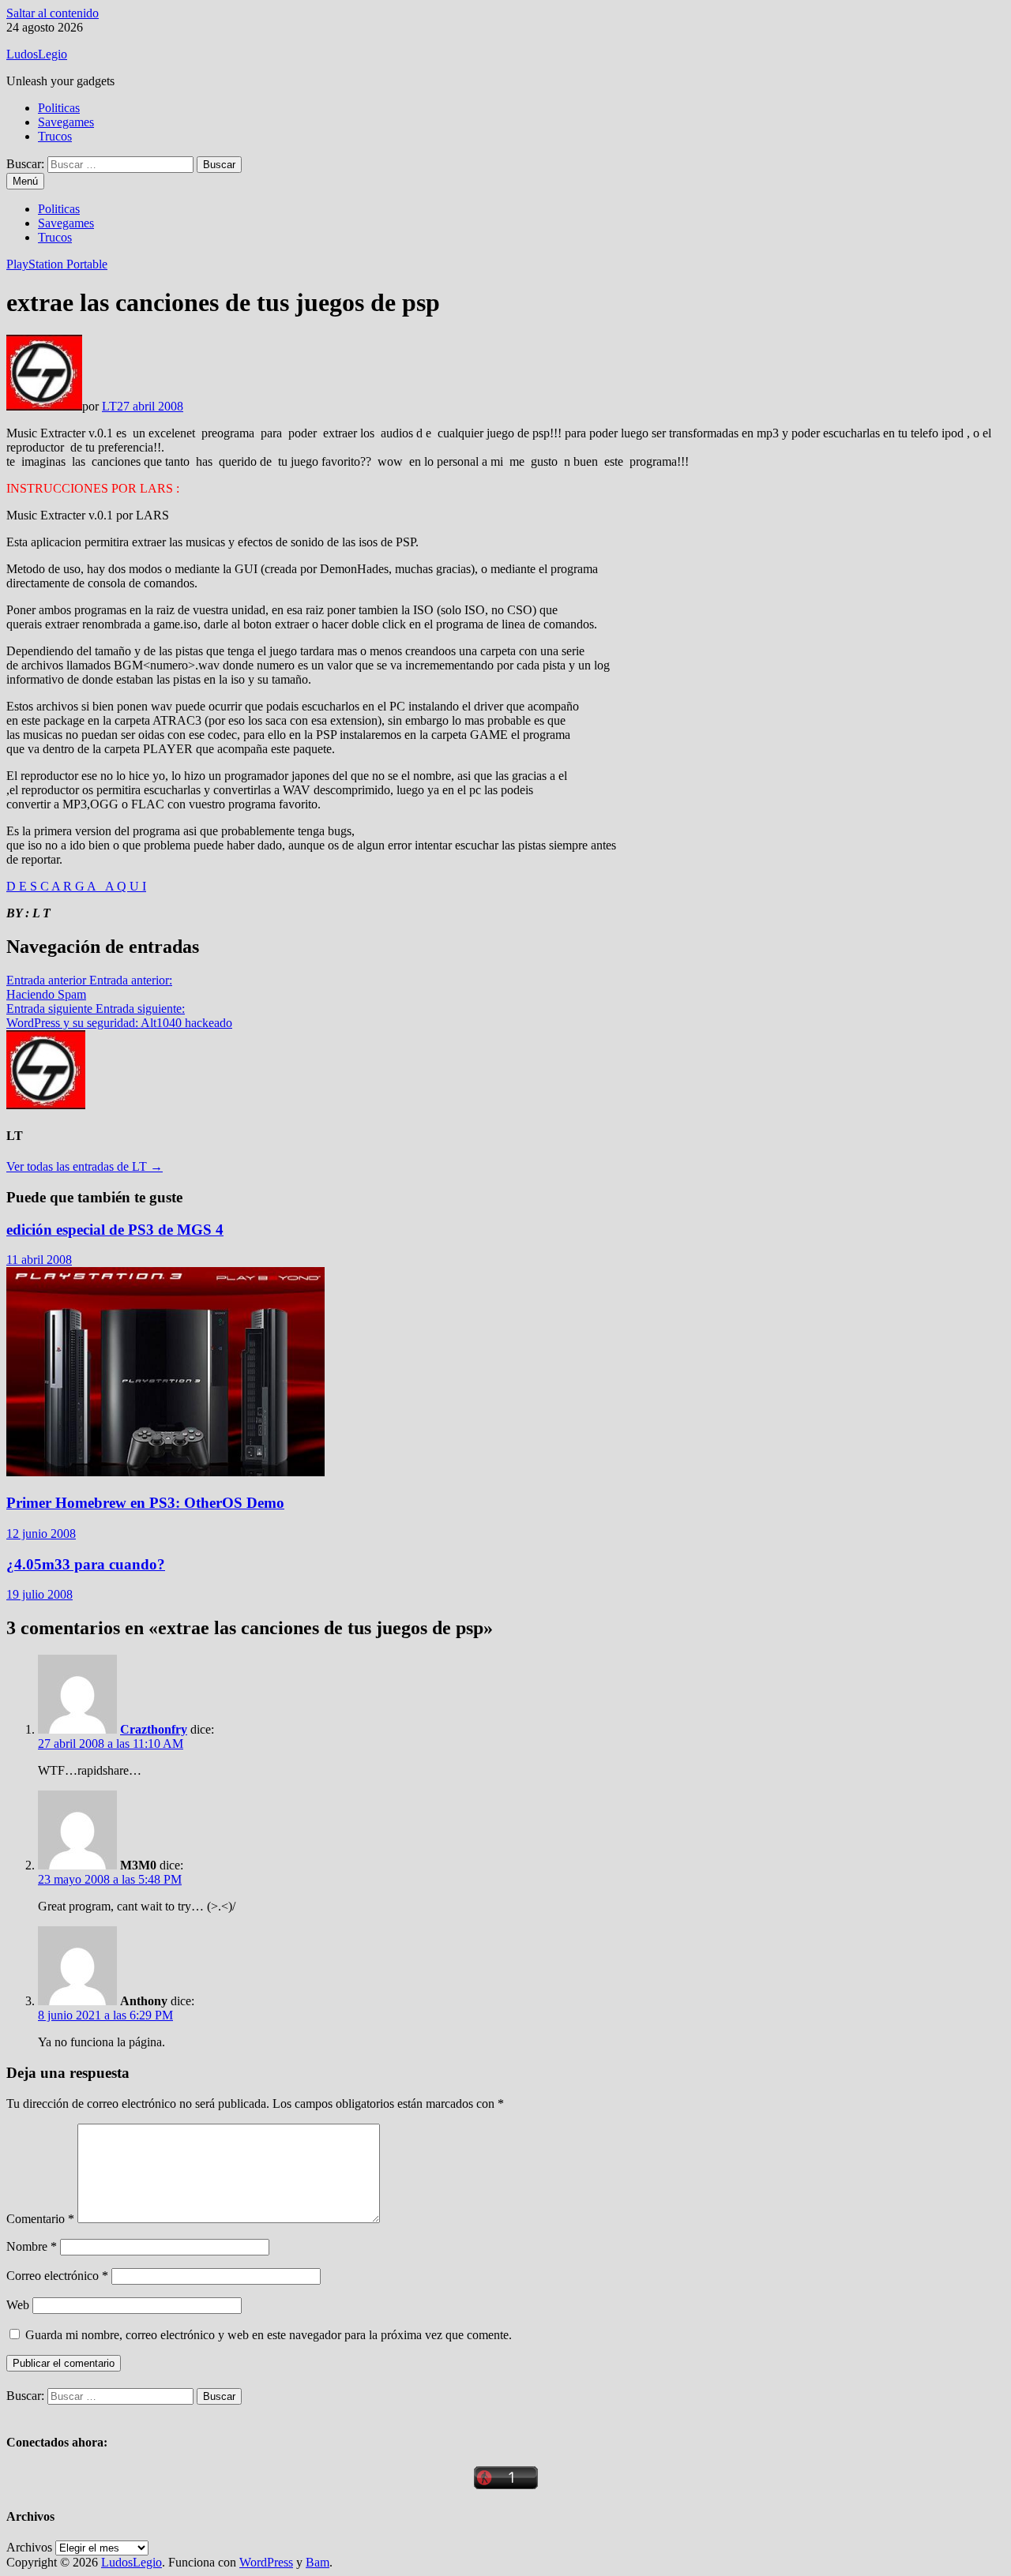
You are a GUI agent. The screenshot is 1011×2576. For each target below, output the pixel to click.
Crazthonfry (154, 1729)
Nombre (32, 2246)
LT (109, 406)
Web (18, 2305)
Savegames (66, 122)
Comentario (40, 2219)
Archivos (29, 2547)
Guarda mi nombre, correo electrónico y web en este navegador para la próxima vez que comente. (269, 2335)
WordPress (266, 2562)
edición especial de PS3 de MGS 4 (115, 1230)
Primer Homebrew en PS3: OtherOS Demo (145, 1503)
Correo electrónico (57, 2276)
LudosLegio (37, 54)
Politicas (59, 108)
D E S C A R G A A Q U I (76, 886)
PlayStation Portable (57, 264)
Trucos (55, 136)
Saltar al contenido (53, 13)
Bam (318, 2562)
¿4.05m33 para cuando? (86, 1564)
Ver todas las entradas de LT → (85, 1166)
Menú (25, 181)
